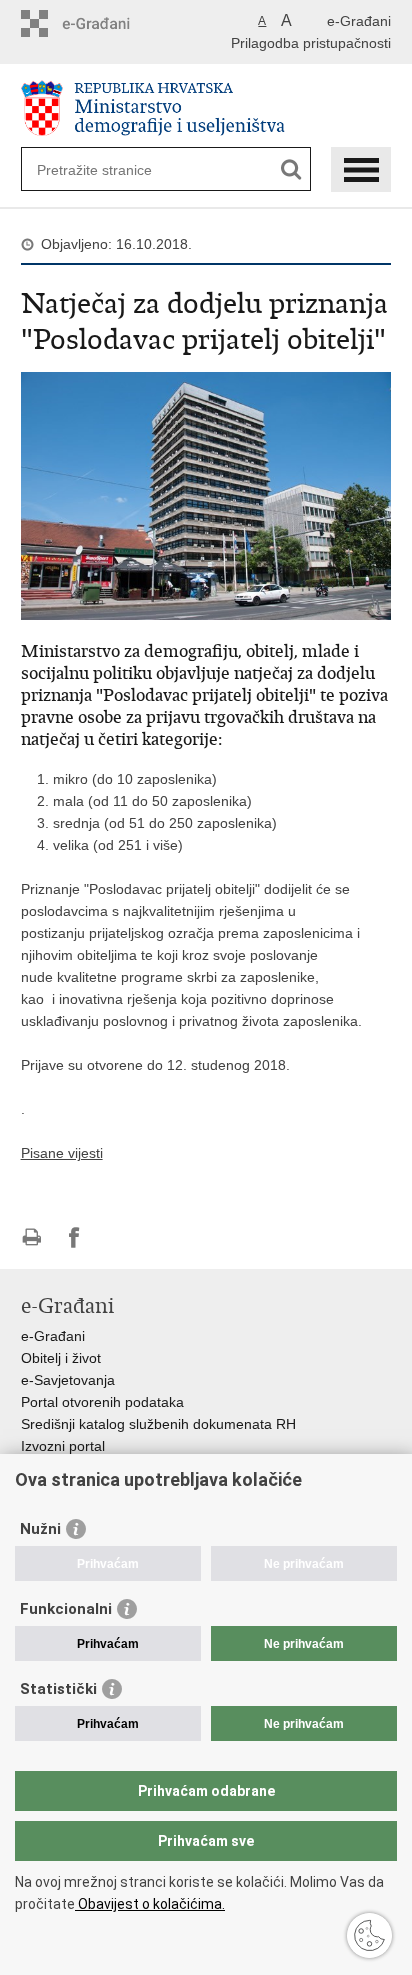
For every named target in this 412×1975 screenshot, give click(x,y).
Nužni (40, 1529)
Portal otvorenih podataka (102, 1402)
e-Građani (359, 21)
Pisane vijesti (62, 1153)
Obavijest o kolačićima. (150, 1904)
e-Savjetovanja (68, 1380)
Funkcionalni (66, 1609)
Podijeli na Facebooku (74, 1237)
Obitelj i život (61, 1358)
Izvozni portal (63, 1446)
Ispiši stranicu (31, 1237)
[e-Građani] (106, 23)
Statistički (58, 1689)
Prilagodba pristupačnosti (311, 43)
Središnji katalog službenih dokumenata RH (158, 1424)
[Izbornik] (361, 169)
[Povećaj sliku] (206, 495)
